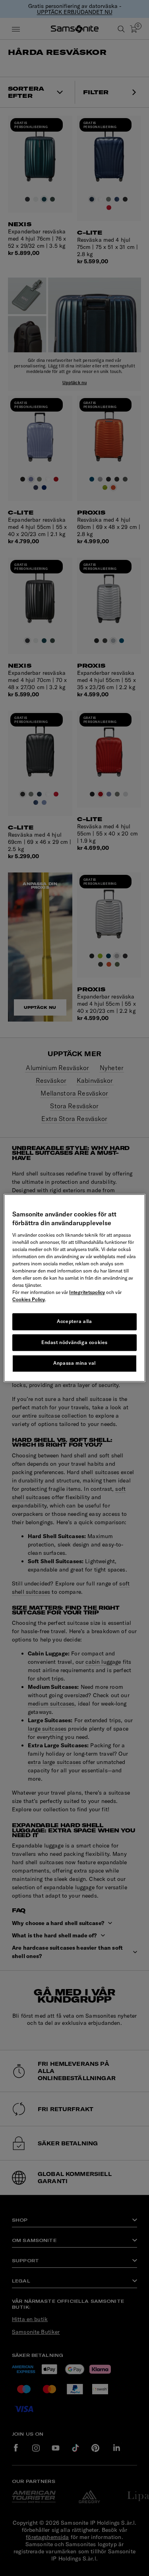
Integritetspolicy (87, 1292)
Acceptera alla (74, 1321)
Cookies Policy (29, 1299)
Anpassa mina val (74, 1363)
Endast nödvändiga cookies (74, 1342)
